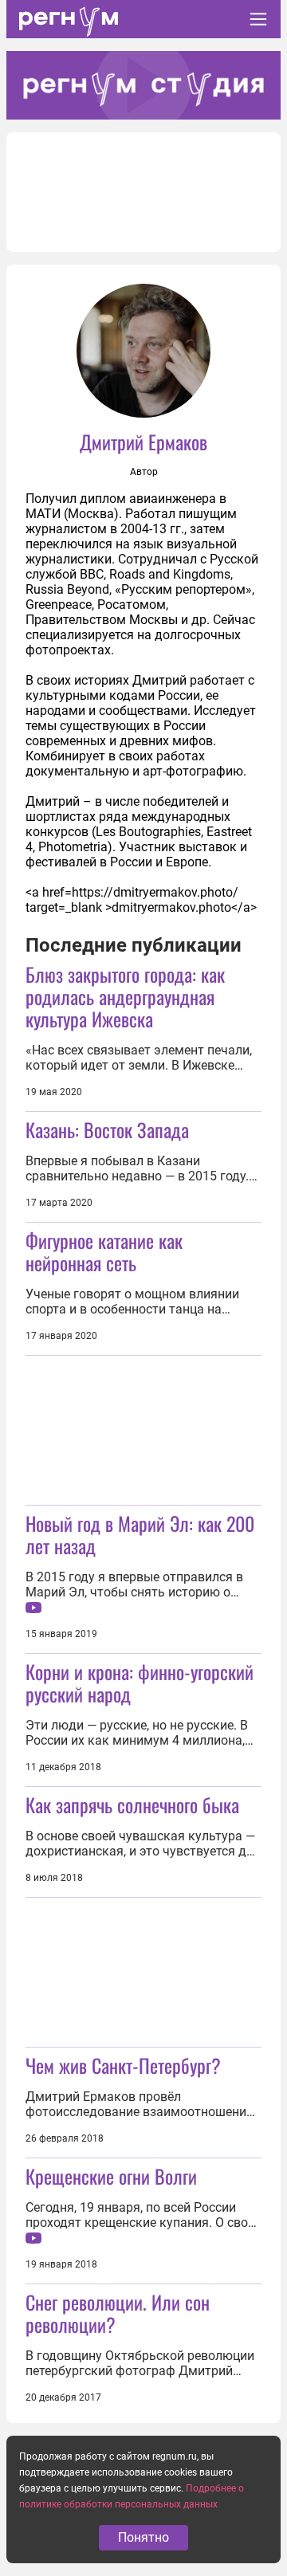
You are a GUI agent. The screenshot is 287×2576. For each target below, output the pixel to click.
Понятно (143, 2537)
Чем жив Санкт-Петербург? (123, 2065)
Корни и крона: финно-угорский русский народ (140, 1683)
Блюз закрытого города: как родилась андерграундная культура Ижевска (125, 996)
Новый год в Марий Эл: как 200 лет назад (140, 1534)
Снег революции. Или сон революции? (118, 2313)
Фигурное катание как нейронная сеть (104, 1251)
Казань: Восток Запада (107, 1129)
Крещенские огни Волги (111, 2176)
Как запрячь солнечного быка (132, 1804)
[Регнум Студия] (143, 85)
